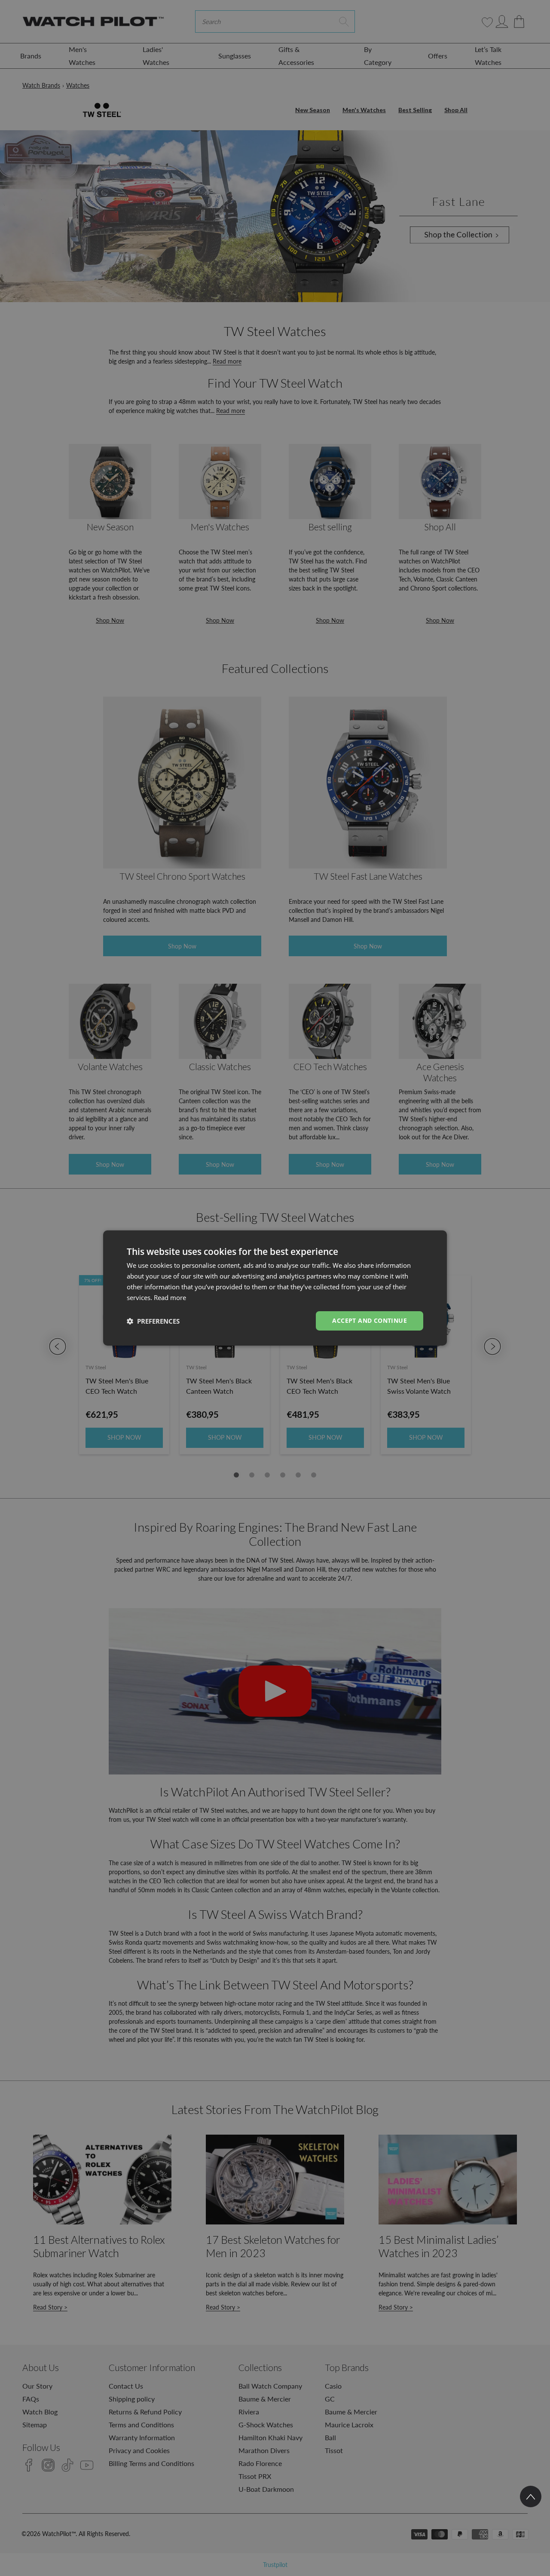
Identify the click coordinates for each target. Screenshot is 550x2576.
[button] (153, 1321)
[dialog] (275, 1288)
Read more (170, 1297)
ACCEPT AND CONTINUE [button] (370, 1320)
